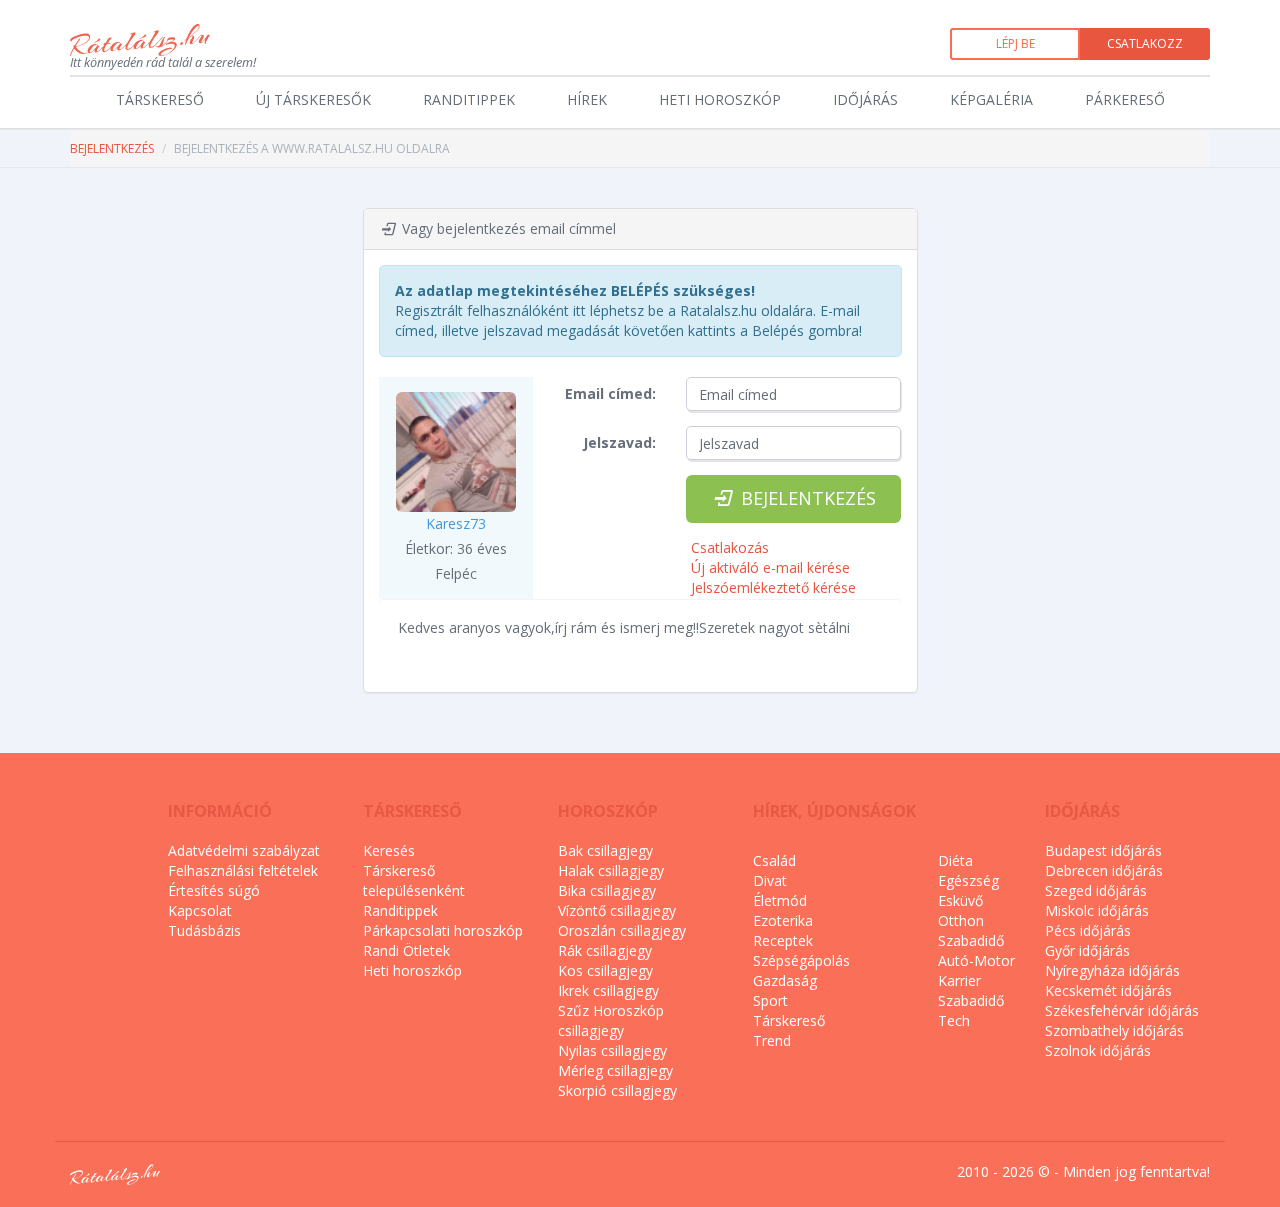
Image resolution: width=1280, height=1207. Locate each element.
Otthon (961, 920)
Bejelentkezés (112, 148)
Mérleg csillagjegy (615, 1070)
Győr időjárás (1087, 950)
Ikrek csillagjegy (608, 990)
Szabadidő (971, 940)
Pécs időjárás (1088, 930)
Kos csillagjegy (605, 970)
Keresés (389, 850)
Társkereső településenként (414, 880)
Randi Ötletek (406, 950)
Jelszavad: (619, 442)
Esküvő (960, 900)
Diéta (955, 860)
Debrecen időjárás (1104, 870)
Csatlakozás (730, 547)
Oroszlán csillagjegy (622, 930)
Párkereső (1125, 99)
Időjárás (865, 99)
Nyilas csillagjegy (612, 1050)
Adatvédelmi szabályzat (244, 850)
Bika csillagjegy (607, 890)
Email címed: (610, 393)
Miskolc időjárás (1097, 910)
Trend (772, 1040)
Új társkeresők (313, 99)
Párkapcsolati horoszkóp (443, 930)
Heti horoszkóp (720, 99)
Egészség (968, 880)
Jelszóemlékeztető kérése (773, 587)
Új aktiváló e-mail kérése (770, 567)
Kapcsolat (200, 910)
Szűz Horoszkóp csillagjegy (611, 1020)
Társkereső (160, 99)
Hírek (587, 99)
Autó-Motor (976, 960)
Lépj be (1015, 43)
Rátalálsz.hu (140, 40)
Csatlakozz (1145, 43)
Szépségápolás (801, 960)
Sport (770, 1000)
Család (774, 860)
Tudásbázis (204, 930)
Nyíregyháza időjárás (1112, 970)
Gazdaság (785, 980)
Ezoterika (783, 920)
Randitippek (469, 99)
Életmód (780, 900)
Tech (954, 1020)
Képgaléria (991, 99)
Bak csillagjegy (605, 850)
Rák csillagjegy (605, 950)
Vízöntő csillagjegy (617, 910)
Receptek (783, 940)
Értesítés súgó (214, 890)
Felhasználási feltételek (243, 870)
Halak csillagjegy (611, 870)
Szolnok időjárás (1098, 1050)
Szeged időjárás (1096, 890)
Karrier (959, 980)
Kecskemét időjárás (1108, 990)
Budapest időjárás (1103, 850)
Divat (770, 880)
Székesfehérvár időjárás (1122, 1010)
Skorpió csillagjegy (617, 1090)
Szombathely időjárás (1114, 1030)
